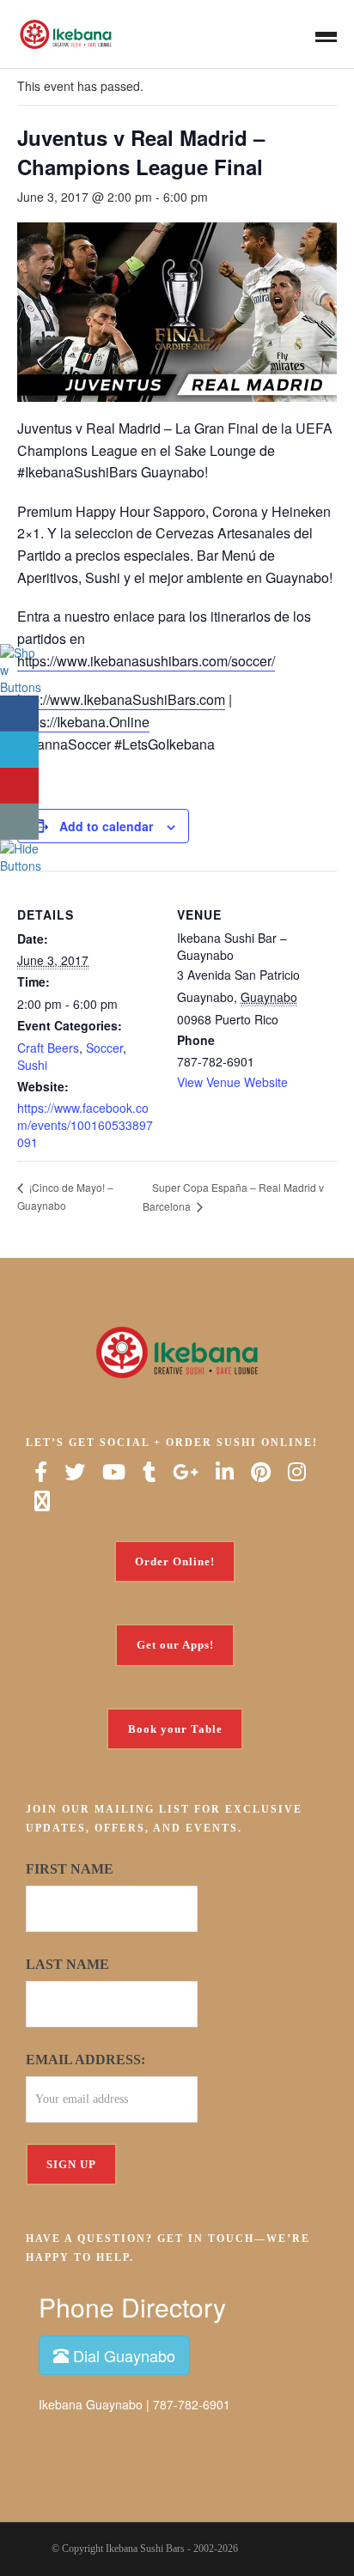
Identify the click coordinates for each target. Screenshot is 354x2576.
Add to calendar (106, 826)
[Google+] (186, 1472)
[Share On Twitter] (19, 750)
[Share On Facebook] (19, 714)
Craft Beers (48, 1048)
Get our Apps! (175, 1645)
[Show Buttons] (21, 668)
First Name (70, 1869)
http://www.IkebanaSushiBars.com (121, 699)
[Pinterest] (261, 1472)
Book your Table (175, 1729)
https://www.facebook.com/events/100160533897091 (85, 1125)
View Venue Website (232, 1082)
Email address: (85, 2060)
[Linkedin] (225, 1472)
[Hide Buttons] (21, 855)
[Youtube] (114, 1472)
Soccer (104, 1048)
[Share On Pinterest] (19, 786)
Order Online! (175, 1561)
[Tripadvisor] (42, 1501)
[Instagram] (297, 1472)
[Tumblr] (149, 1472)
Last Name (67, 1964)
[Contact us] (19, 822)
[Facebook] (41, 1472)
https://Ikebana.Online (83, 722)
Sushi (32, 1065)
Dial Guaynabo (122, 2355)
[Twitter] (75, 1472)
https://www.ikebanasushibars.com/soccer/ (146, 661)
